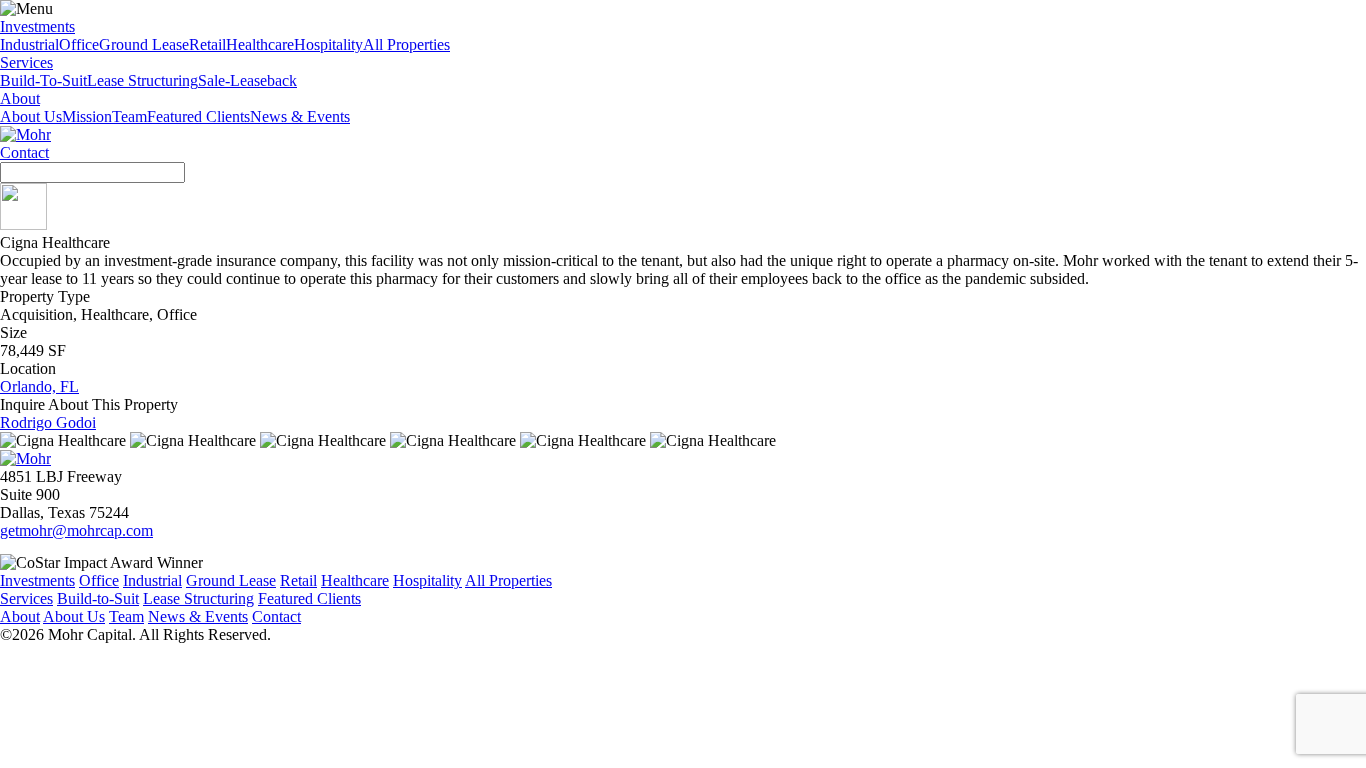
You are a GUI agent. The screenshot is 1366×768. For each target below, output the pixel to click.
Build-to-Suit (98, 598)
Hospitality (328, 44)
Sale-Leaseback (247, 80)
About (20, 98)
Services (26, 62)
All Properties (406, 44)
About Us (31, 116)
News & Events (300, 116)
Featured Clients (198, 116)
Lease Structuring (142, 80)
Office (79, 44)
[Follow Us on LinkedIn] (23, 224)
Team (129, 116)
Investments (37, 26)
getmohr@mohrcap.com (76, 530)
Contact (24, 152)
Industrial (29, 44)
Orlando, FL (39, 386)
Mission (87, 116)
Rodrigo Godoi (48, 422)
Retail (207, 44)
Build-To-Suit (43, 80)
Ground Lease (144, 44)
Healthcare (260, 44)
